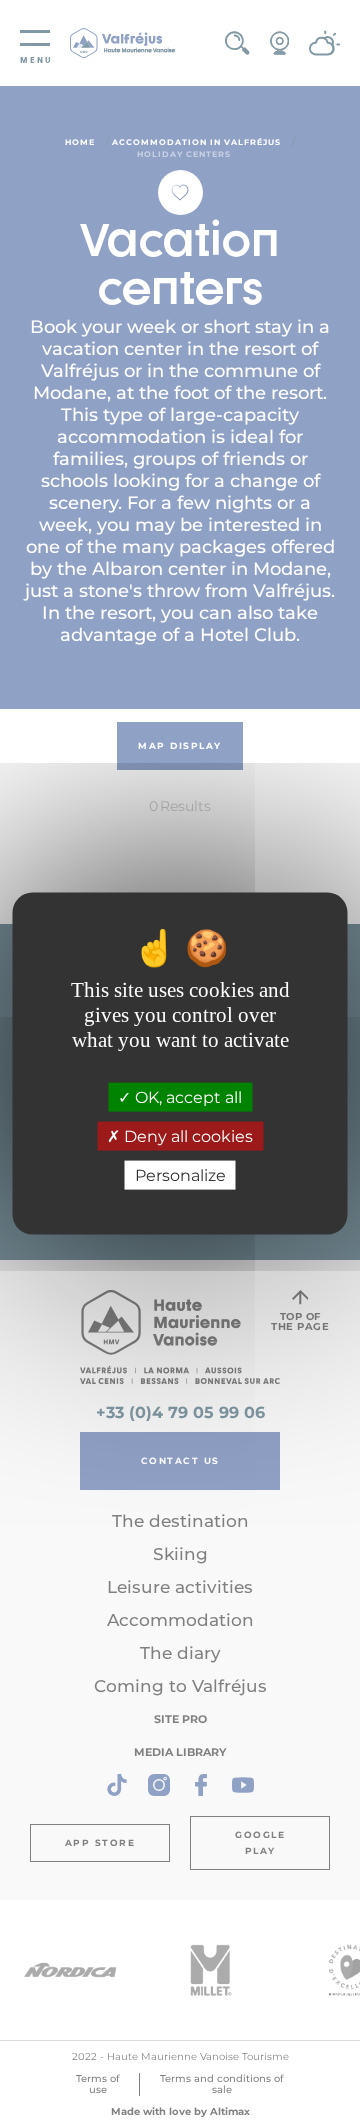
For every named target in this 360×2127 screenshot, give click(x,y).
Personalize (180, 1175)
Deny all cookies (186, 1136)
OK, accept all (186, 1096)
